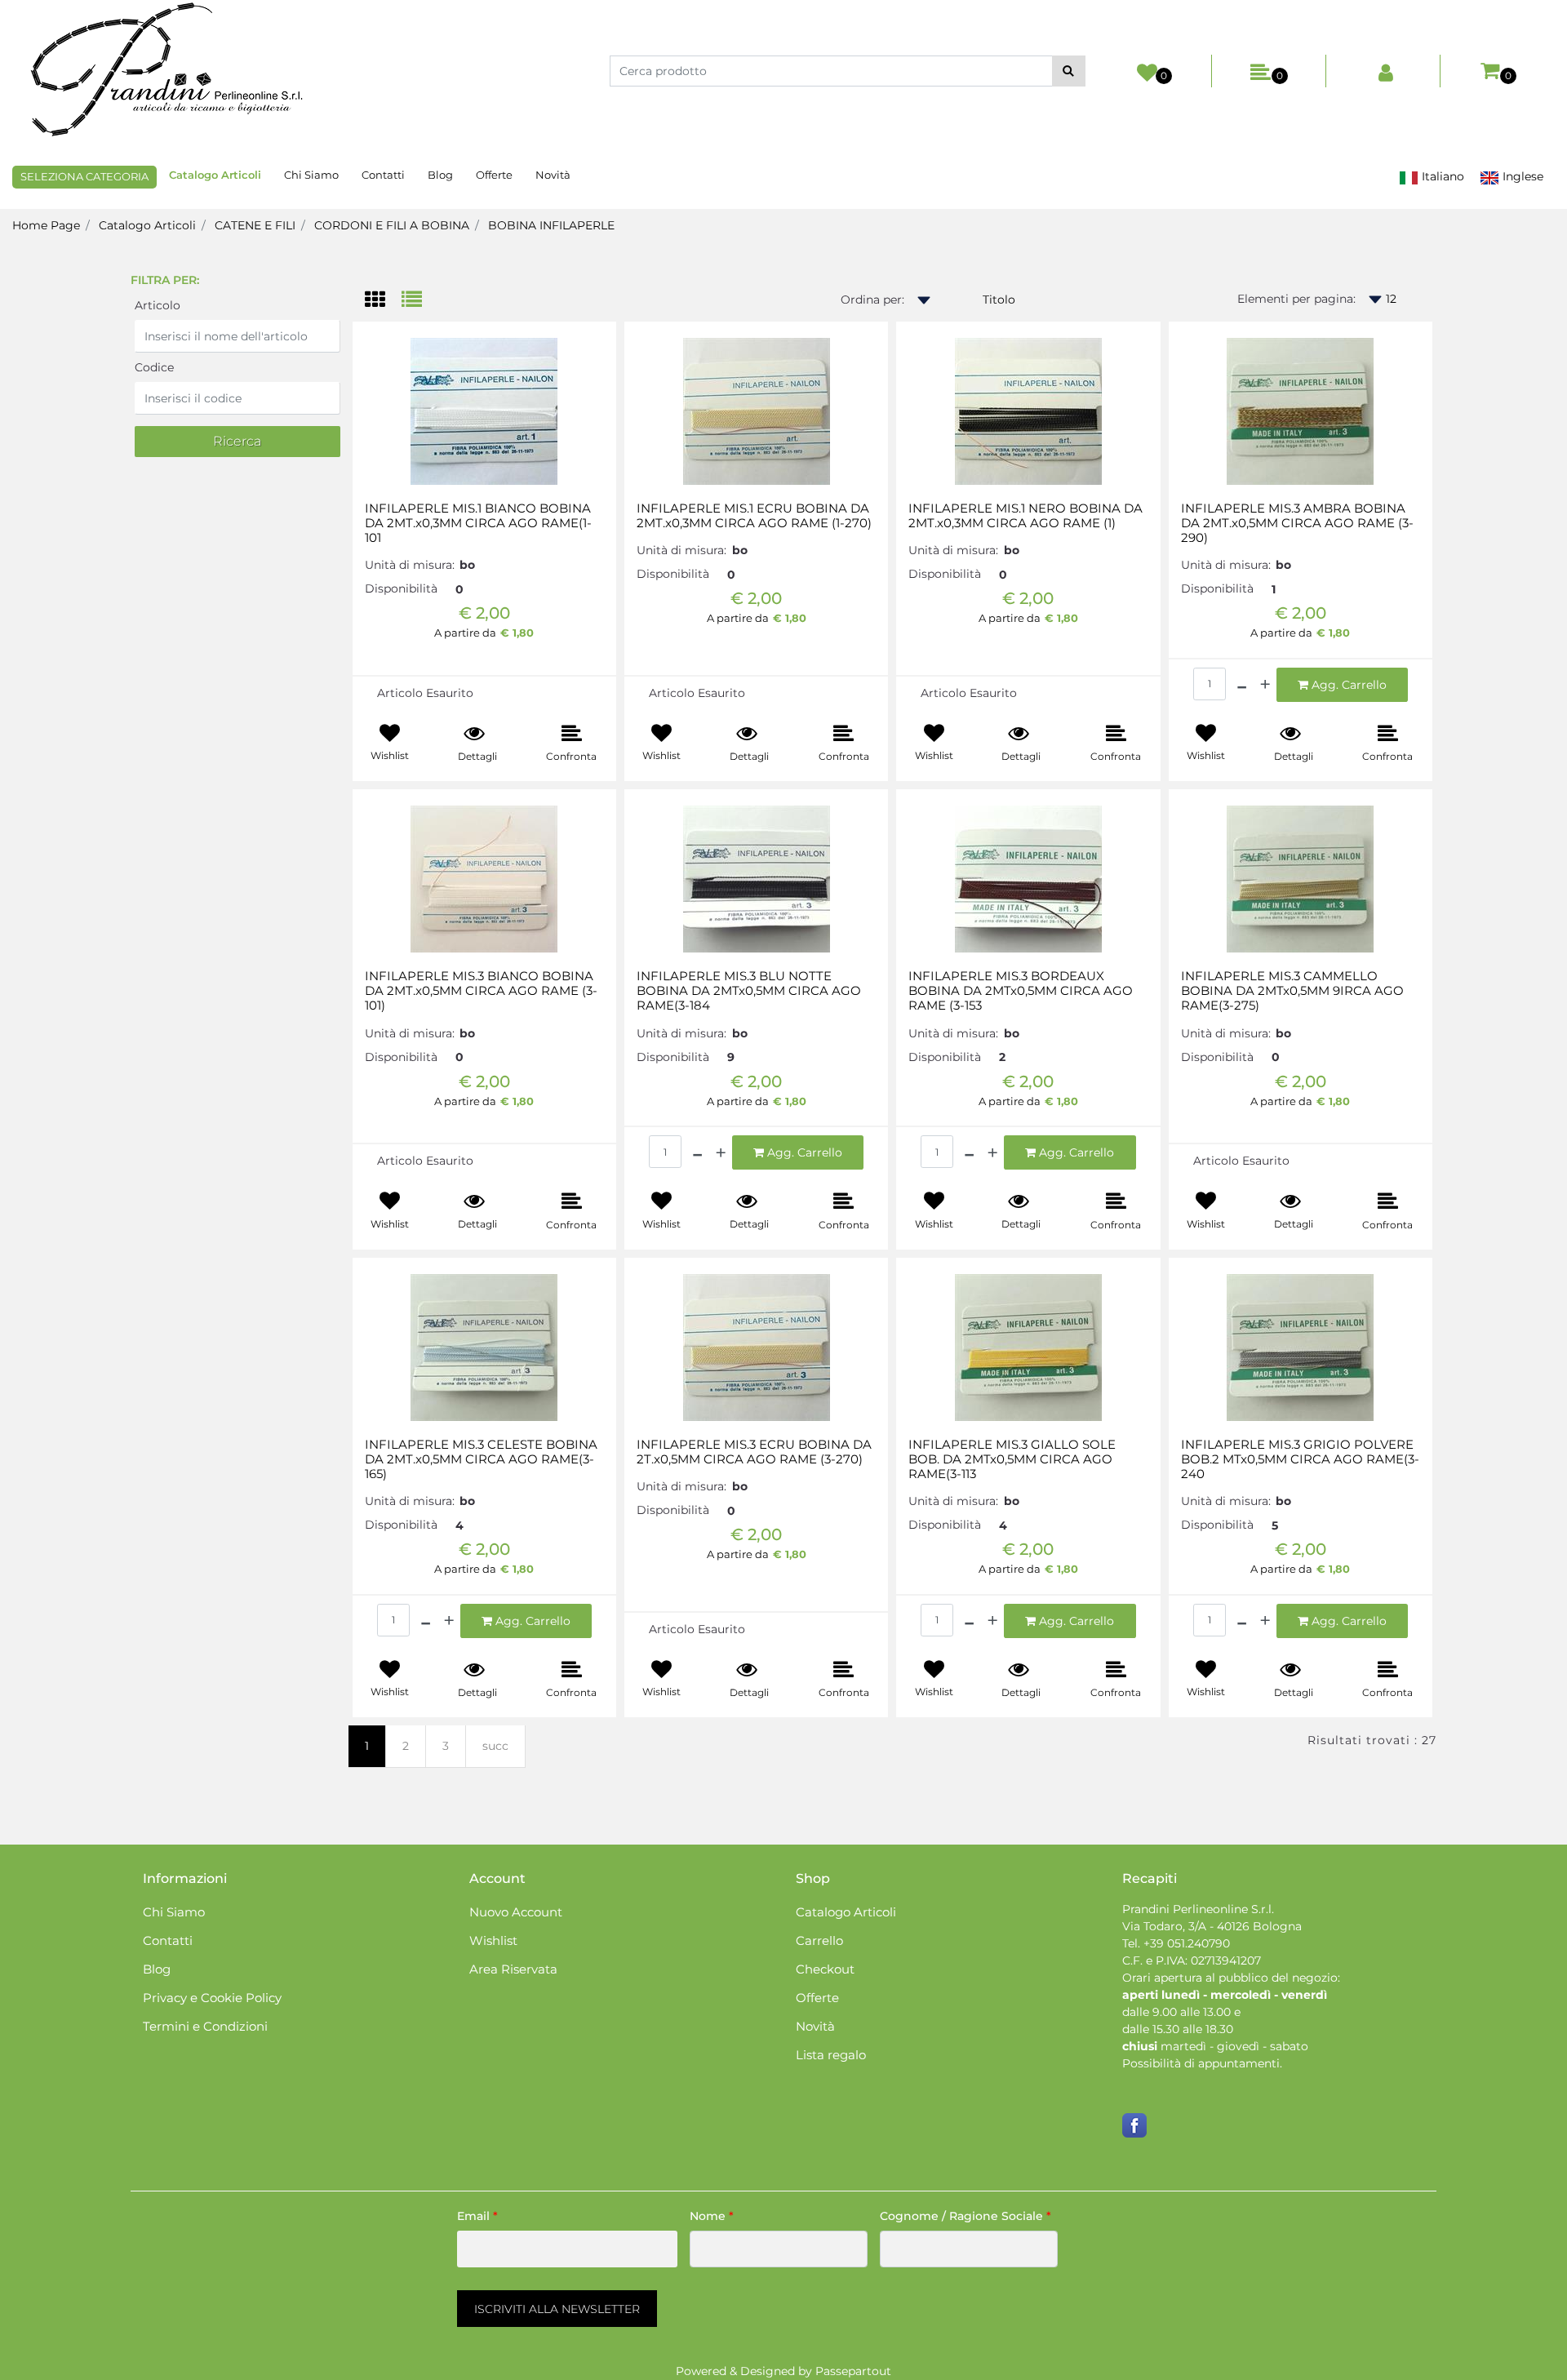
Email (477, 2216)
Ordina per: (872, 300)
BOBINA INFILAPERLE (551, 225)
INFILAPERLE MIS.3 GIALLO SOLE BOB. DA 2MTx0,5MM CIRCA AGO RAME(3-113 (1012, 1459)
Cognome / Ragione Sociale (966, 2216)
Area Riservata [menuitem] (513, 1969)
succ (495, 1746)
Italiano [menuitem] (1441, 176)
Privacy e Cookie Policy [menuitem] (212, 1998)
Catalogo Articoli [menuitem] (215, 175)
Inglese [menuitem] (1521, 176)
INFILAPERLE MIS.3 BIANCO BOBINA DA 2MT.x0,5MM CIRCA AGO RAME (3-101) (481, 991)
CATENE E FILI (255, 225)
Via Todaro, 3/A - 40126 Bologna (1212, 1926)
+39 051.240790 (1187, 1943)
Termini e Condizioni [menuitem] (205, 2026)
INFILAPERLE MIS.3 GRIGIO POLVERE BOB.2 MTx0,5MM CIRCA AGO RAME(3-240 (1300, 1459)
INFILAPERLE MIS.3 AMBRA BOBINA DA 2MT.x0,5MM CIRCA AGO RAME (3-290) (1297, 523)
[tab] (383, 301)
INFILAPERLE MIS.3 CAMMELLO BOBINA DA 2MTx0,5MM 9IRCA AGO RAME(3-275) (1292, 991)
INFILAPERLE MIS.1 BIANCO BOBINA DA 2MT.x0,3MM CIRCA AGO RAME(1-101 (478, 523)
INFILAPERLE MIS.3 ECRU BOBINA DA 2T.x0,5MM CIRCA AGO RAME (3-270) (754, 1452)
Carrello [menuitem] (819, 1940)
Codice (154, 367)
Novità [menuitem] (553, 175)
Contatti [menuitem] (383, 175)
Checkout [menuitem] (825, 1969)
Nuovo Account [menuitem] (516, 1912)
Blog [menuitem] (440, 175)
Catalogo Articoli (147, 225)
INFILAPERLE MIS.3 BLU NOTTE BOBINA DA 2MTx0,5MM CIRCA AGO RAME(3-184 (749, 991)
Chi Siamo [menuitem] (311, 175)
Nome (712, 2216)
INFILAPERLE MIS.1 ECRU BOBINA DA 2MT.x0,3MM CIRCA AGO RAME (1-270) (754, 516)
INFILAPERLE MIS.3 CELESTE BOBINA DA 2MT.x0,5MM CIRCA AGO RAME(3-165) (481, 1459)
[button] (1069, 71)
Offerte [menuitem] (494, 175)
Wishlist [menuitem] (493, 1940)
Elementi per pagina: (1296, 299)
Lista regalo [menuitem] (831, 2055)
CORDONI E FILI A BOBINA (392, 225)
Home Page (46, 225)
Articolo (158, 305)
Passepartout (853, 2371)
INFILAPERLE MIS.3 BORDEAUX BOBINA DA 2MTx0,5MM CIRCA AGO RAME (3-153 (1021, 991)
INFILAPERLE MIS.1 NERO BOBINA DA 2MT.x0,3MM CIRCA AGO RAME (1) (1025, 516)
